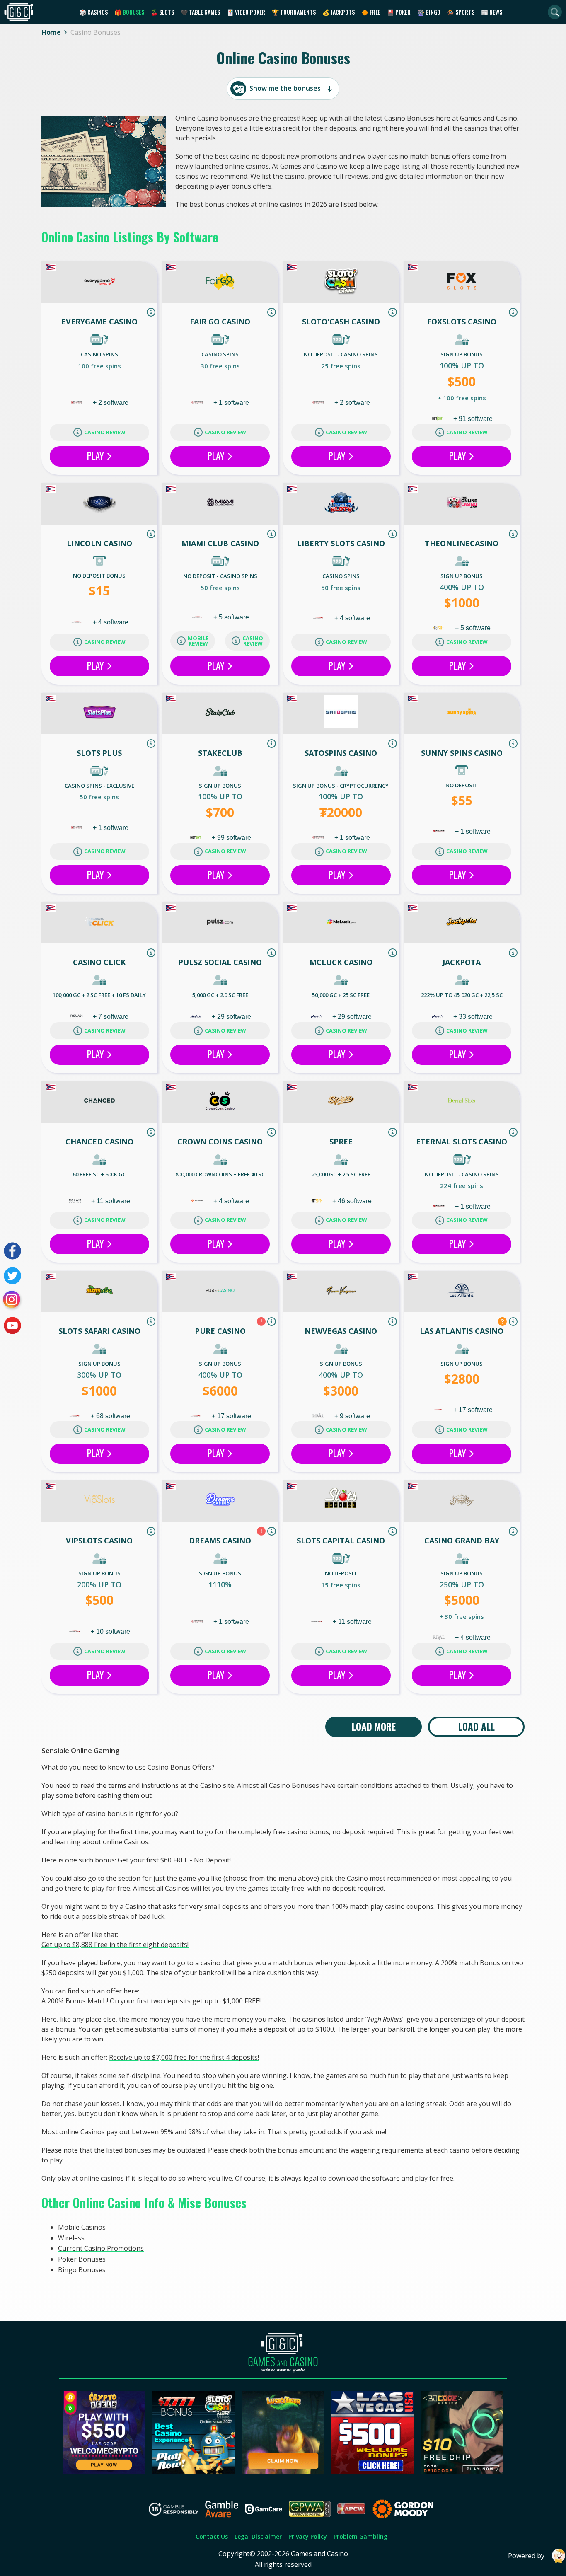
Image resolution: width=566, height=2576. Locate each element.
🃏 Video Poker (246, 12)
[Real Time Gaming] (77, 403)
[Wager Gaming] (77, 622)
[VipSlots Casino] (99, 1501)
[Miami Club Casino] (220, 504)
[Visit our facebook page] (12, 1251)
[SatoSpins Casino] (341, 714)
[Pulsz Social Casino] (220, 923)
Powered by (526, 2556)
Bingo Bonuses (82, 2270)
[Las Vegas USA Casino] (372, 2472)
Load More (374, 1727)
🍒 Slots (162, 12)
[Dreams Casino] (220, 1501)
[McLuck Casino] (341, 923)
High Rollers (385, 2019)
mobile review (198, 641)
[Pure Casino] (220, 1292)
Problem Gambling (360, 2536)
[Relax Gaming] (77, 1017)
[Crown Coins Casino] (220, 1102)
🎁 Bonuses (129, 12)
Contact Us (212, 2536)
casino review (105, 432)
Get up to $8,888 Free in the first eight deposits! (115, 1945)
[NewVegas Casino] (341, 1292)
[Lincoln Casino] (99, 504)
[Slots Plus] (99, 714)
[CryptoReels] (104, 2472)
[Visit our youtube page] (12, 1325)
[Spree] (341, 1102)
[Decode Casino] (462, 2472)
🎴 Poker (399, 12)
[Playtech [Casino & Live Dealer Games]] (196, 1017)
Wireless (71, 2238)
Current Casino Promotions (101, 2248)
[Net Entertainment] (438, 419)
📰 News (492, 12)
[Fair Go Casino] (220, 283)
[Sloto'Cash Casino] (341, 283)
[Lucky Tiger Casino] (283, 2472)
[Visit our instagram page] (12, 1301)
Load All (477, 1727)
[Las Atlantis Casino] (462, 1292)
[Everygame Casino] (99, 283)
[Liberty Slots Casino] (341, 504)
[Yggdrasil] (198, 1201)
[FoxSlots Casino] (462, 283)
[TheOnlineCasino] (462, 504)
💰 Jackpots (339, 12)
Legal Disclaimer (258, 2536)
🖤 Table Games (200, 12)
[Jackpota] (462, 923)
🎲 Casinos (93, 12)
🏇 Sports (461, 12)
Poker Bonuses (82, 2259)
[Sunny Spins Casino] (462, 714)
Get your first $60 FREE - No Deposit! (174, 1860)
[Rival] (319, 1416)
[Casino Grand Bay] (462, 1501)
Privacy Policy (308, 2536)
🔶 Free (371, 12)
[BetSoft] (440, 628)
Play (97, 456)
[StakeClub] (220, 714)
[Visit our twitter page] (12, 1276)
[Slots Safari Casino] (99, 1292)
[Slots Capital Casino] (341, 1501)
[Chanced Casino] (99, 1102)
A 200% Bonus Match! (75, 2001)
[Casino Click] (99, 923)
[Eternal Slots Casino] (462, 1102)
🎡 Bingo (429, 12)
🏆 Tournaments (294, 12)
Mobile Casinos (82, 2227)
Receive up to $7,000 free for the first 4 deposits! (184, 2057)
